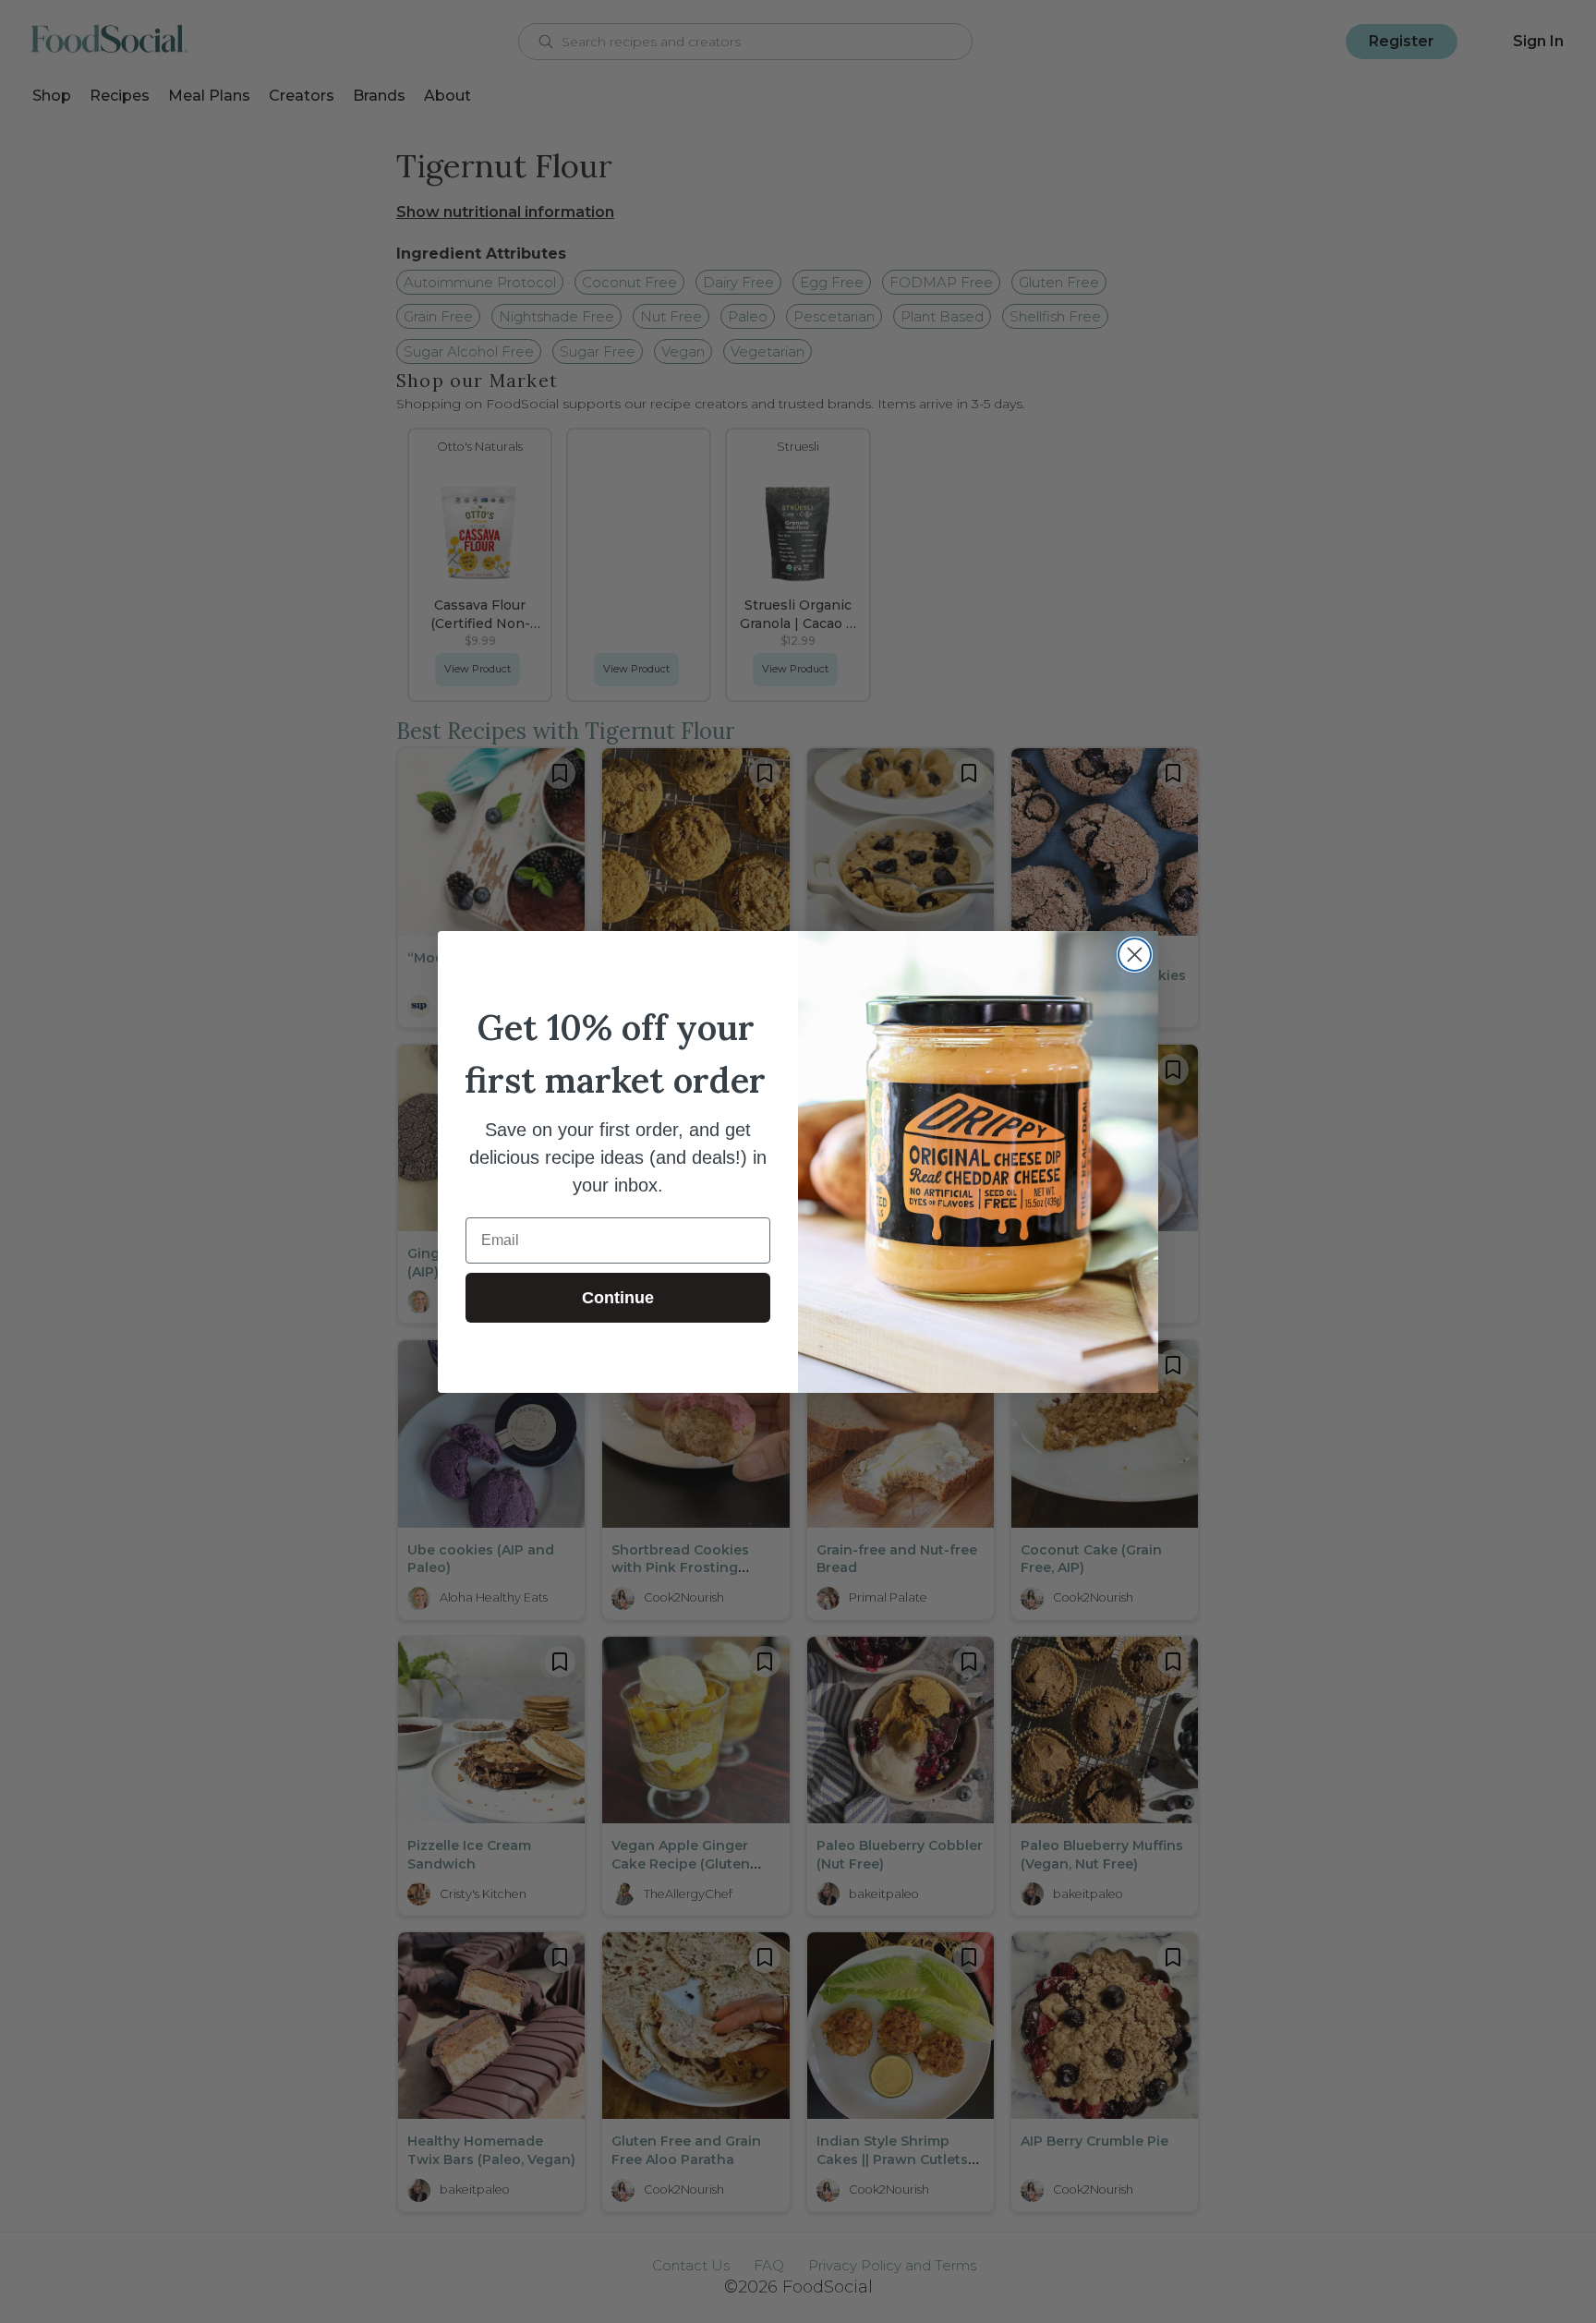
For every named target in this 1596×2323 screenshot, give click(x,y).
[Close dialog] (1135, 955)
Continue (618, 1298)
